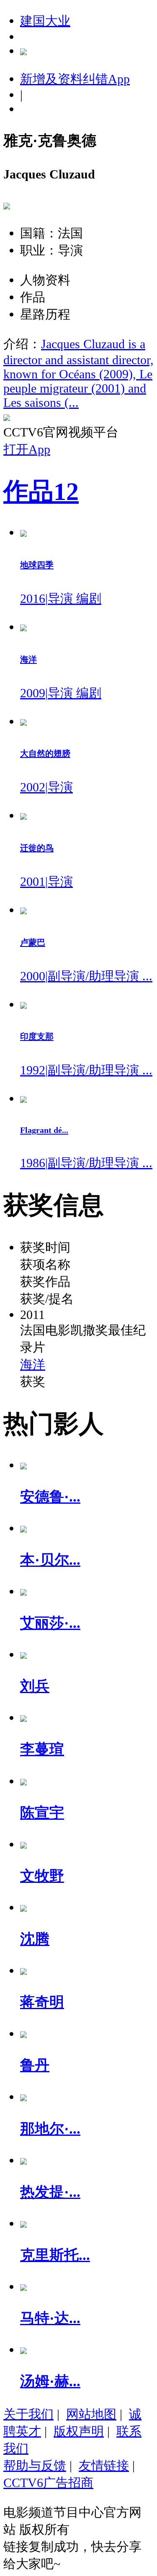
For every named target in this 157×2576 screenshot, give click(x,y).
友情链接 (104, 2465)
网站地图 (91, 2414)
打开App (27, 449)
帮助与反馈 (35, 2465)
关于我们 (28, 2414)
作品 (41, 492)
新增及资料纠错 (75, 79)
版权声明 (79, 2431)
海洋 (33, 1364)
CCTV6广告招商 (48, 2483)
